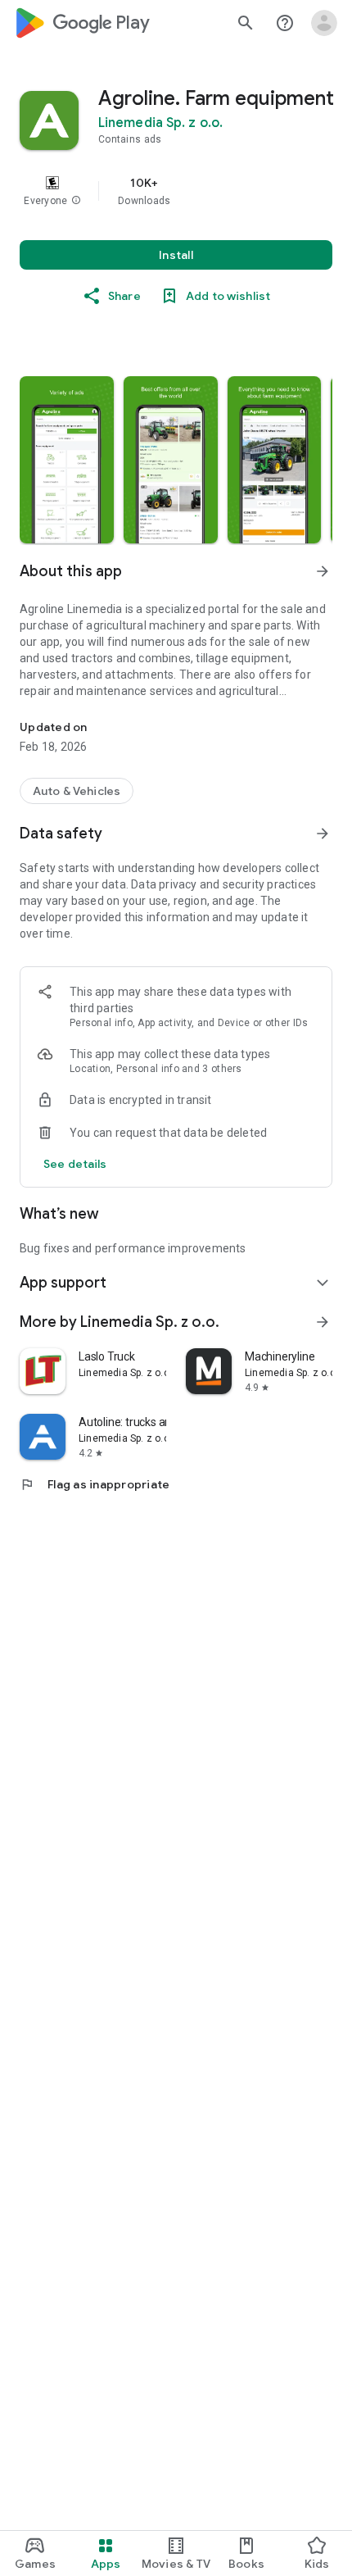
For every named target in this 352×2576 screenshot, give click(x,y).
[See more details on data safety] (75, 1164)
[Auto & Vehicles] (77, 791)
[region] (176, 191)
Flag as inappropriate (95, 1484)
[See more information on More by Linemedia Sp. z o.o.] (323, 1322)
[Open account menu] (324, 23)
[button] (76, 201)
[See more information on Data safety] (323, 834)
